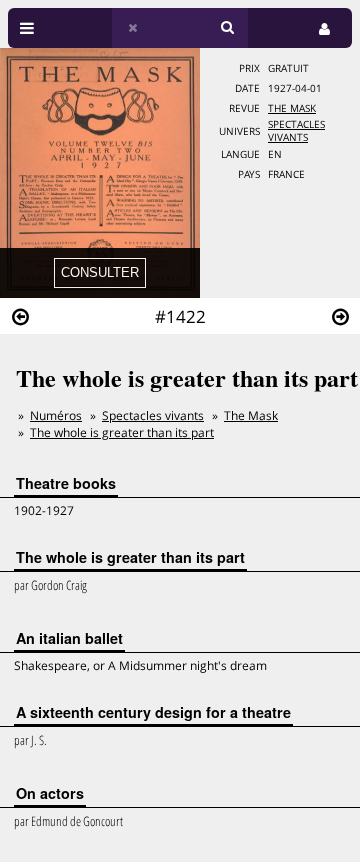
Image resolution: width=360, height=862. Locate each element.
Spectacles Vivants (296, 131)
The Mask (292, 108)
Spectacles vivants (153, 415)
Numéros (56, 415)
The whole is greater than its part (122, 432)
